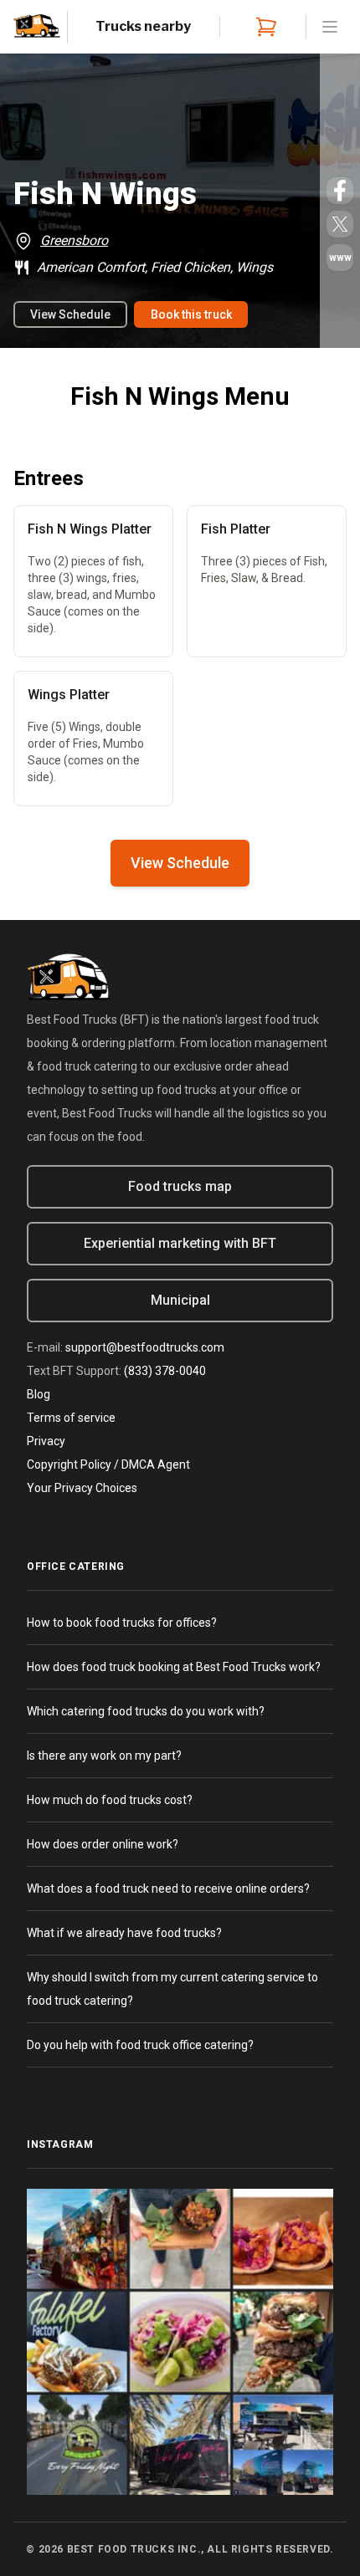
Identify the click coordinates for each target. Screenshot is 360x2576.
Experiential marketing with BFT (180, 1243)
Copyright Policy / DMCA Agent (108, 1464)
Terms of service (71, 1418)
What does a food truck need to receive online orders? (168, 1889)
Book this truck (191, 314)
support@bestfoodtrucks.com (145, 1347)
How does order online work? (103, 1844)
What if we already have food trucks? (124, 1933)
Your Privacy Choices (82, 1488)
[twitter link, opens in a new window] (340, 224)
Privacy (46, 1441)
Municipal (180, 1300)
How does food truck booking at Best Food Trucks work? (174, 1667)
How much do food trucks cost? (110, 1800)
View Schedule (70, 314)
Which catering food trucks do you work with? (146, 1711)
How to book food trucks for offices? (122, 1623)
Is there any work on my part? (104, 1756)
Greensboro (74, 240)
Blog (39, 1394)
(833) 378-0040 (165, 1371)
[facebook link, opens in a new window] (340, 191)
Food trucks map (180, 1186)
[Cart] (263, 27)
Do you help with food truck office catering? (140, 2045)
